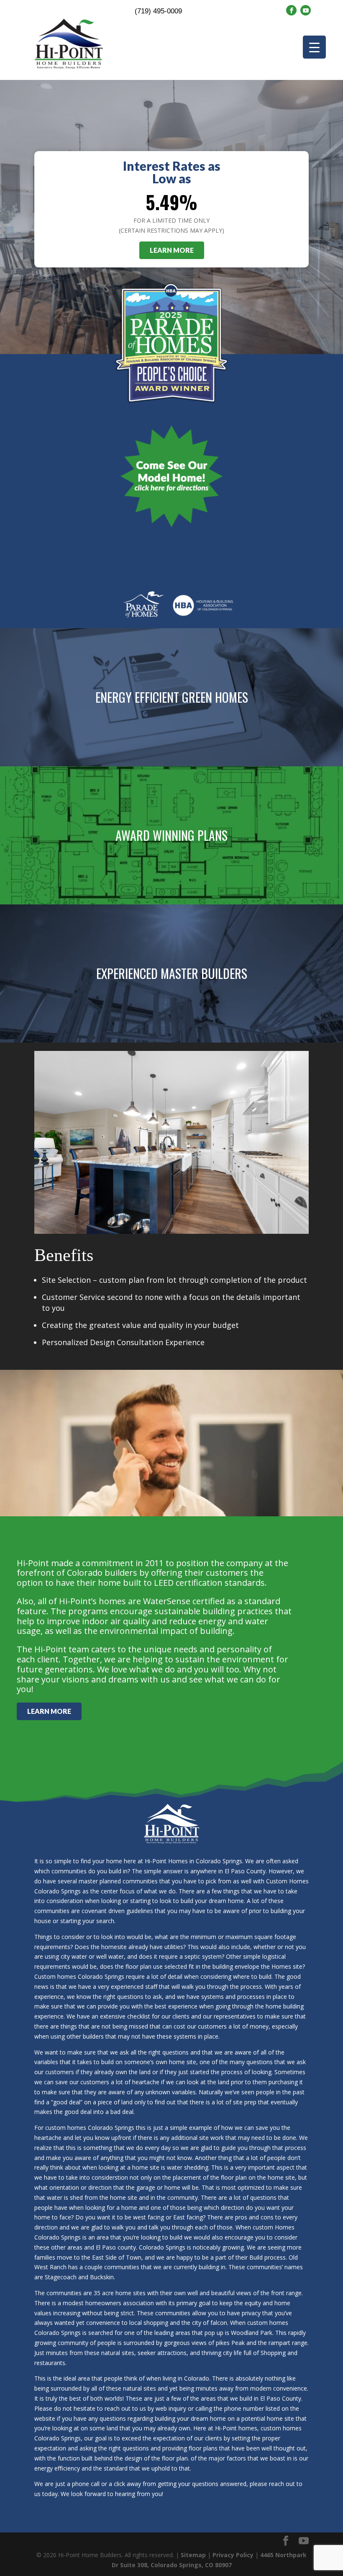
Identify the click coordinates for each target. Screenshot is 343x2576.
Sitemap (193, 2555)
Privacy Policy (233, 2555)
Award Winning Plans (171, 835)
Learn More (172, 250)
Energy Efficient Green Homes (172, 697)
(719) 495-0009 (158, 11)
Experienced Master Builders (172, 973)
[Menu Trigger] (314, 47)
